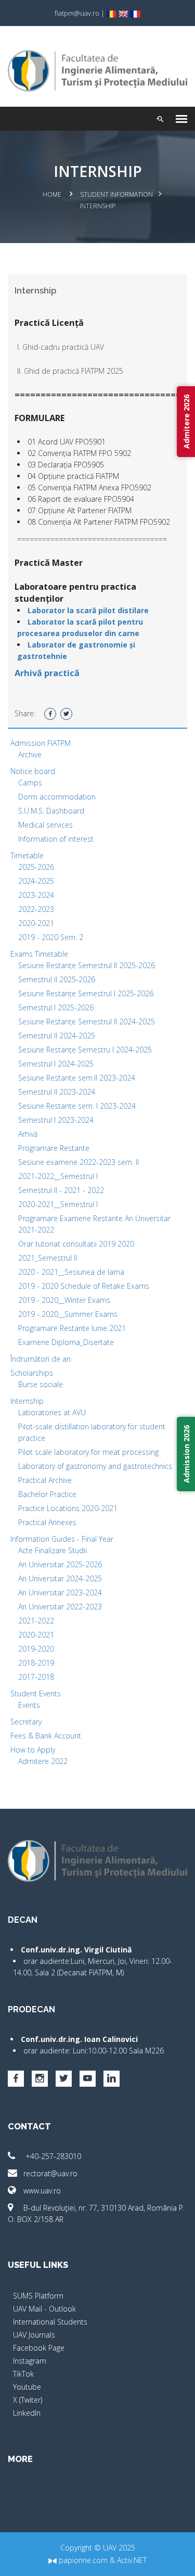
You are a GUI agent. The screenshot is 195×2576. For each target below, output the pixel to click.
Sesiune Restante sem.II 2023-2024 (77, 1078)
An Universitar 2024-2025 (60, 1578)
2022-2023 (36, 909)
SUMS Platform (38, 2296)
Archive (30, 754)
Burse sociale (41, 1384)
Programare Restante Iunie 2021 (72, 1328)
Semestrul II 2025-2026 (57, 979)
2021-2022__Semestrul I (58, 1176)
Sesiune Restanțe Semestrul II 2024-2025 (87, 1021)
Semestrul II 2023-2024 (57, 1092)
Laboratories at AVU (52, 1412)
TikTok (23, 2374)
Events (29, 1705)
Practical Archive (45, 1480)
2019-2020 (36, 1649)
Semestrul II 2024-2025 (57, 1036)
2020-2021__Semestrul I (58, 1204)
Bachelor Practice (47, 1494)
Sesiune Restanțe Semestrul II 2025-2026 (87, 965)
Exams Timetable (39, 954)
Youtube (27, 2387)
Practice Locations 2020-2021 (68, 1508)
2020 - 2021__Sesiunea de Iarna (71, 1272)
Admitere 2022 (43, 1761)
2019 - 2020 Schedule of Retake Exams (84, 1286)
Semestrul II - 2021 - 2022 (61, 1190)
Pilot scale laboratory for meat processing (88, 1452)
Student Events (36, 1693)
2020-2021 (36, 923)
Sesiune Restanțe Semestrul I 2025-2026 (86, 993)
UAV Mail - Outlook (44, 2309)
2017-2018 (36, 1677)
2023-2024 (36, 895)
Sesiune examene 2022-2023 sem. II (79, 1162)
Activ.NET (132, 2560)
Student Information (116, 194)
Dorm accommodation (57, 797)
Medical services (45, 825)
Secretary (26, 1722)
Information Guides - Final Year (62, 1539)
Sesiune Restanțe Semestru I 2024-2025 (85, 1050)
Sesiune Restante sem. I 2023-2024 (77, 1106)
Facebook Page (39, 2348)
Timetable (27, 855)
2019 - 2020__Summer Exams (68, 1314)
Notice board (33, 771)
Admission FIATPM (41, 743)
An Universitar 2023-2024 (60, 1592)
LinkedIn (27, 2413)
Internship (27, 1401)
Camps (30, 783)
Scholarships (32, 1373)
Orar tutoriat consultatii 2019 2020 (76, 1244)
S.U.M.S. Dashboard (51, 811)
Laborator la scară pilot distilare (88, 610)
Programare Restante (54, 1148)
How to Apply (33, 1750)
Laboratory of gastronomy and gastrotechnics (95, 1466)
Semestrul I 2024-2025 (56, 1064)
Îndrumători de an (41, 1359)
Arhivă (28, 1134)
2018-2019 (36, 1663)
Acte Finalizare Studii (53, 1550)
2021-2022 (36, 1621)
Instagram (30, 2361)
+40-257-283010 (52, 2156)
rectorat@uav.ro (50, 2173)
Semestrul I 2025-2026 (56, 1007)
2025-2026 (36, 867)
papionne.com (82, 2560)
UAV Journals (34, 2335)
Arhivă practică (47, 673)
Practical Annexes (47, 1522)
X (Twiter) (28, 2400)
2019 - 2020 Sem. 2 (51, 937)
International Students (50, 2322)
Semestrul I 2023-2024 (56, 1120)
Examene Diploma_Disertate (66, 1342)
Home (52, 194)
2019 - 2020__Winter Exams (64, 1300)
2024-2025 (36, 881)
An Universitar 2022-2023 (60, 1607)
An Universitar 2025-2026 (60, 1564)
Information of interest (56, 839)
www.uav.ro (42, 2191)
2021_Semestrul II (48, 1258)
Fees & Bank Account (46, 1736)
